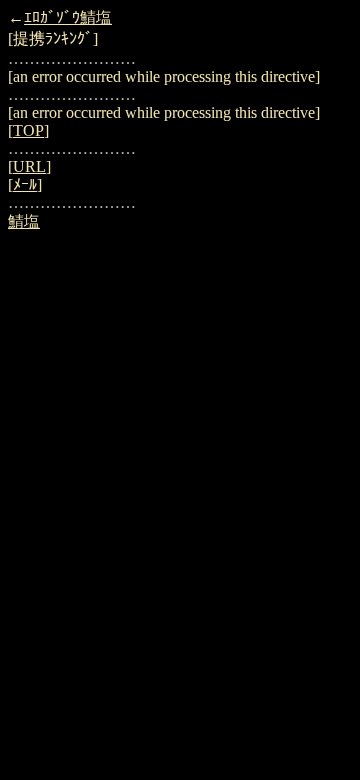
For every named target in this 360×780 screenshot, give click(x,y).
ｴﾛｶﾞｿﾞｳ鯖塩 (68, 17)
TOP (28, 130)
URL (29, 166)
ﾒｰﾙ (25, 184)
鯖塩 (24, 221)
